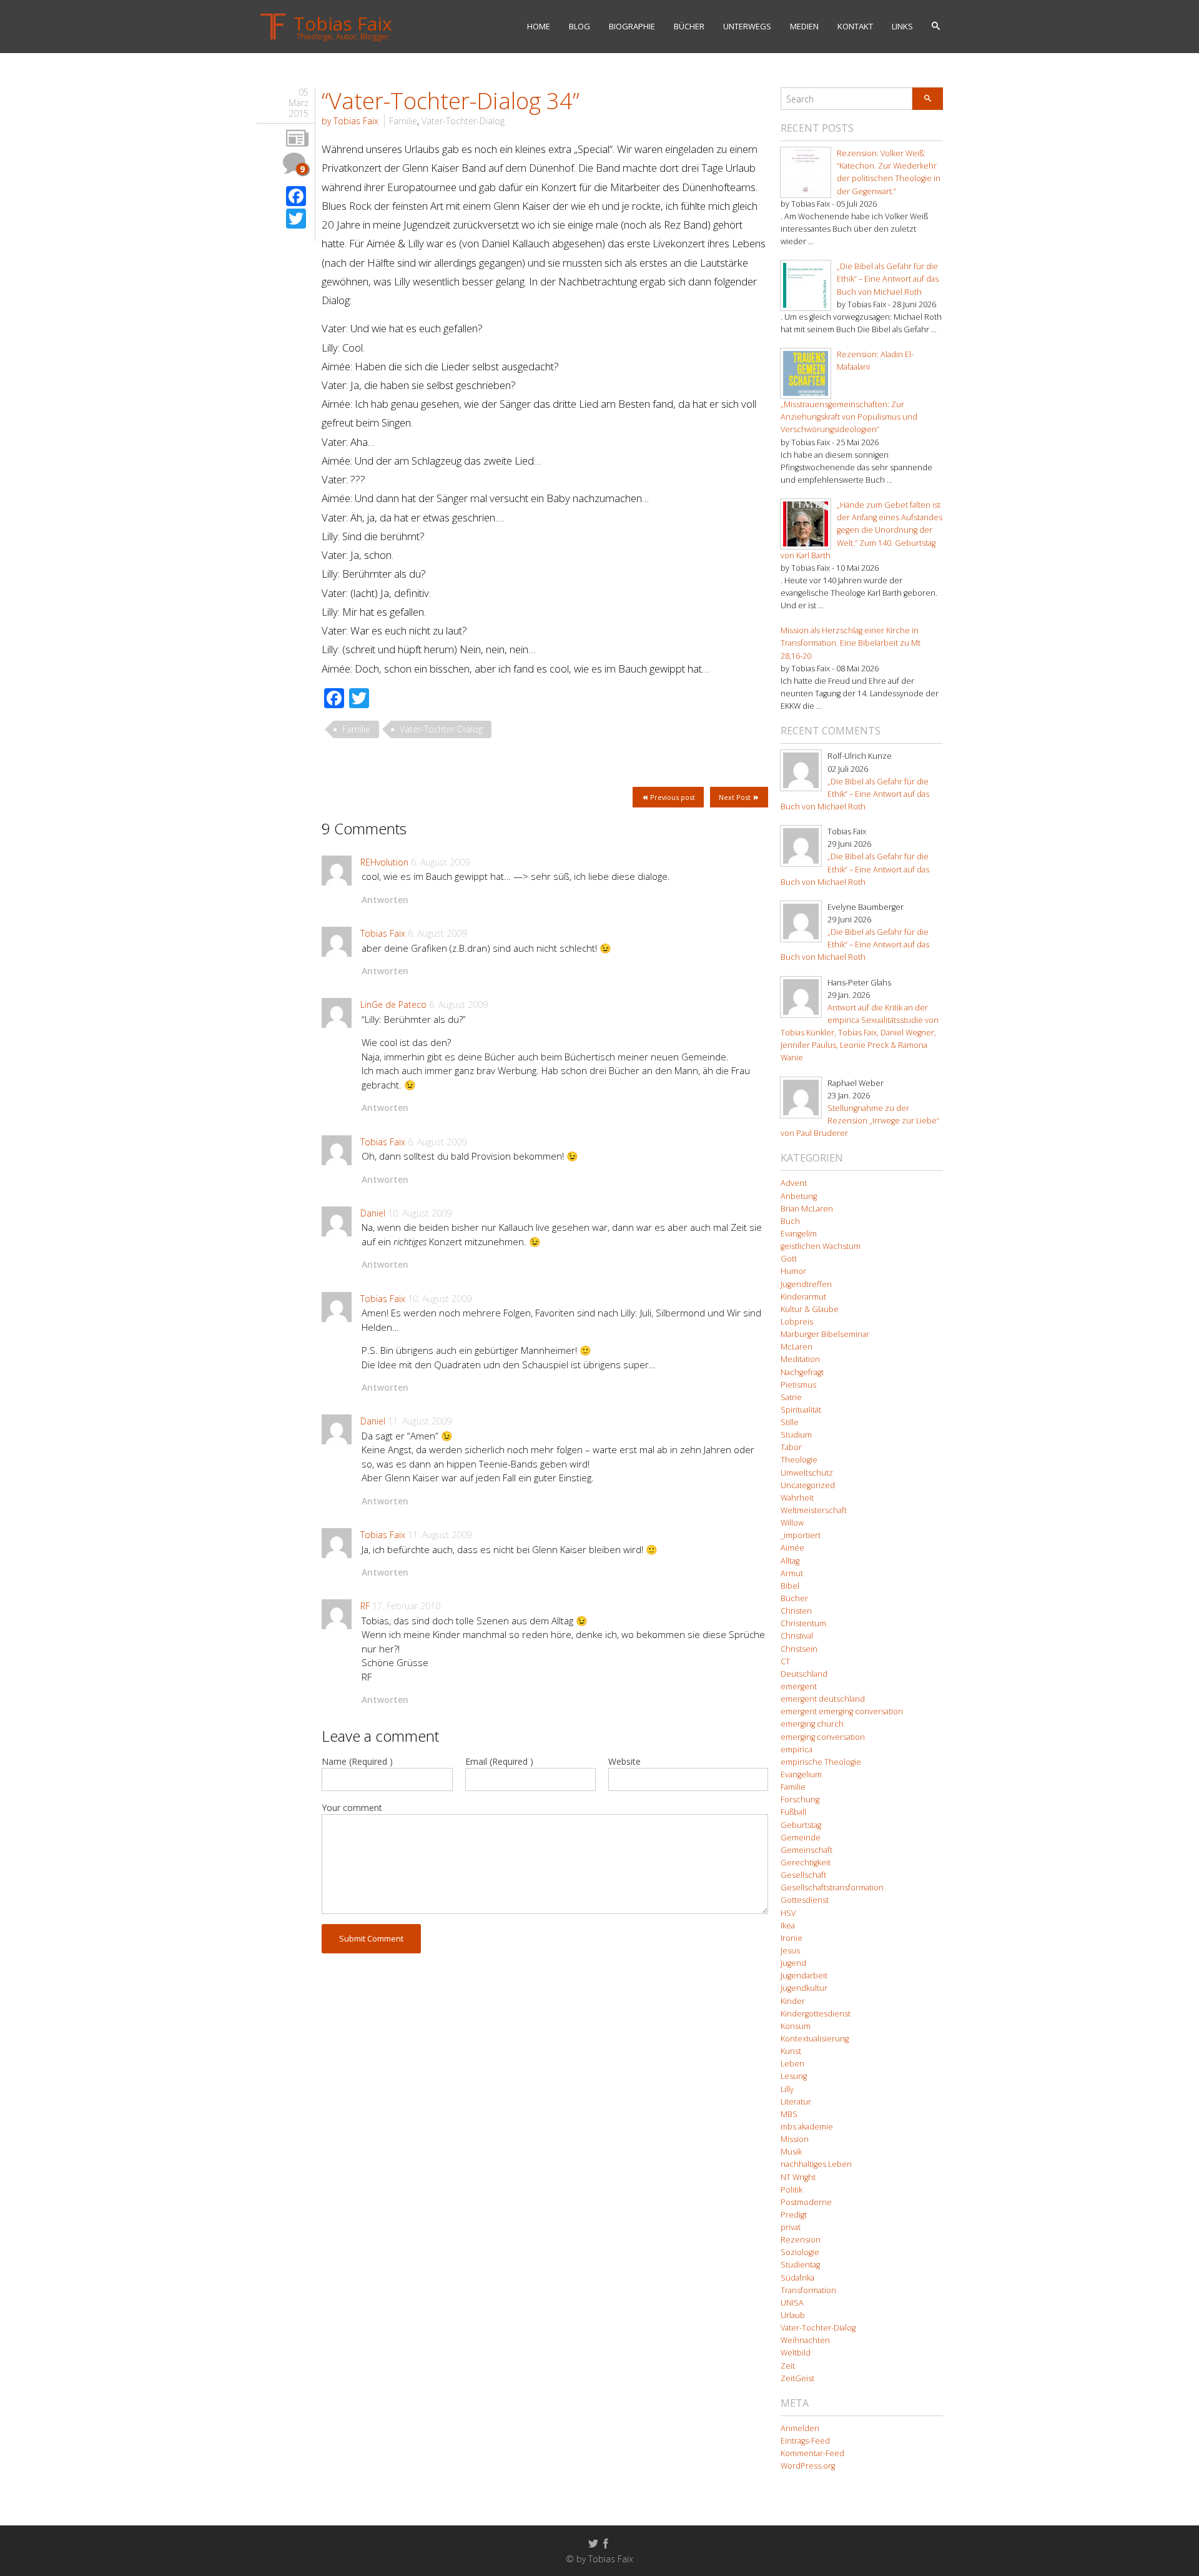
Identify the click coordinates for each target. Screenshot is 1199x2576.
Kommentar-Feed (812, 2453)
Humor (793, 1271)
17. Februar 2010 (406, 1606)
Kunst (791, 2051)
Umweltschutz (807, 1473)
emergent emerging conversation (842, 1711)
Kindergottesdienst (816, 2014)
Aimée (792, 1548)
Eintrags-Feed (805, 2441)
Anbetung (799, 1196)
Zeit (788, 2366)
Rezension (801, 2240)
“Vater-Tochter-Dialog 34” (451, 101)
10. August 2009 (420, 1213)
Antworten (385, 900)
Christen (796, 1611)
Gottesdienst (805, 1900)
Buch (790, 1221)
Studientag (800, 2265)
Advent (794, 1183)
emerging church (812, 1724)
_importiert (801, 1535)
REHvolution (384, 862)
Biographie (632, 26)
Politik (792, 2190)
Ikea (788, 1926)
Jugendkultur (804, 1988)
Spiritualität (801, 1410)
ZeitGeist (797, 2378)
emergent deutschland (823, 1699)
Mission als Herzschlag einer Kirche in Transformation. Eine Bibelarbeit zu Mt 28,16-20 (851, 643)
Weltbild (796, 2353)
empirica (797, 1749)
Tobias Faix (383, 933)
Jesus (790, 1951)
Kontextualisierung (815, 2039)
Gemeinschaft (807, 1850)
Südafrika (797, 2278)
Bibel (790, 1586)
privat (791, 2227)
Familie (403, 121)
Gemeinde (801, 1838)
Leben (792, 2064)
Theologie (799, 1460)
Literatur (796, 2102)
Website (624, 1761)
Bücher (689, 26)
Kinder (793, 2001)
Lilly (787, 2089)
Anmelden (800, 2428)
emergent (799, 1686)
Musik (791, 2152)
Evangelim (799, 1234)
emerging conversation (823, 1737)
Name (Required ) (357, 1761)
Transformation (808, 2290)
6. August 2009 (440, 862)
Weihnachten (805, 2340)
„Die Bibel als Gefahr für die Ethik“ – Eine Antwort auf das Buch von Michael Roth (888, 279)
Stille (790, 1422)
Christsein (799, 1649)
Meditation (800, 1359)
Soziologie (800, 2252)
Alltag (790, 1561)
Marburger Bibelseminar (825, 1334)
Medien (804, 26)
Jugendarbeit (804, 1976)
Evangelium (801, 1774)
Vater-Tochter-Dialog (463, 121)
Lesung (794, 2076)
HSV (788, 1913)
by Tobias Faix (350, 121)
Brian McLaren (807, 1209)
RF (365, 1606)
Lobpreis (797, 1322)
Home (539, 26)
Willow (792, 1523)
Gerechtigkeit (806, 1863)
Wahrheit (797, 1498)
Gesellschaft (803, 1875)
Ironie (792, 1938)
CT (785, 1661)
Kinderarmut (803, 1297)
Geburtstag (801, 1825)
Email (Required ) (499, 1761)
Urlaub (793, 2315)
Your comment (352, 1808)
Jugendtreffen (806, 1284)
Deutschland (804, 1674)
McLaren (797, 1347)
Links (902, 26)
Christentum (803, 1623)
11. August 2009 (420, 1421)
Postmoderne (806, 2202)
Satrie (791, 1397)
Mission (795, 2139)
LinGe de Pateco (393, 1004)
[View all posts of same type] (297, 139)
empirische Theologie (821, 1762)
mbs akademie (807, 2127)
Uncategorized (808, 1485)
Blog (580, 26)
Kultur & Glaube (810, 1309)
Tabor (791, 1447)
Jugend (793, 1963)
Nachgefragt (802, 1372)
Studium (796, 1435)
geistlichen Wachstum (821, 1246)
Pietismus (798, 1385)
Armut (792, 1573)
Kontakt (855, 26)
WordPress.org (808, 2466)
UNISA (792, 2303)
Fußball (793, 1812)
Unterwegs (747, 26)
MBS (789, 2114)
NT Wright (798, 2177)
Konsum (796, 2026)
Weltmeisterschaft (814, 1510)
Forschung (800, 1799)
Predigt (794, 2215)
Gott (789, 1259)
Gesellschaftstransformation (832, 1888)
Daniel (373, 1213)
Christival (797, 1636)
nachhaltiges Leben (816, 2164)
